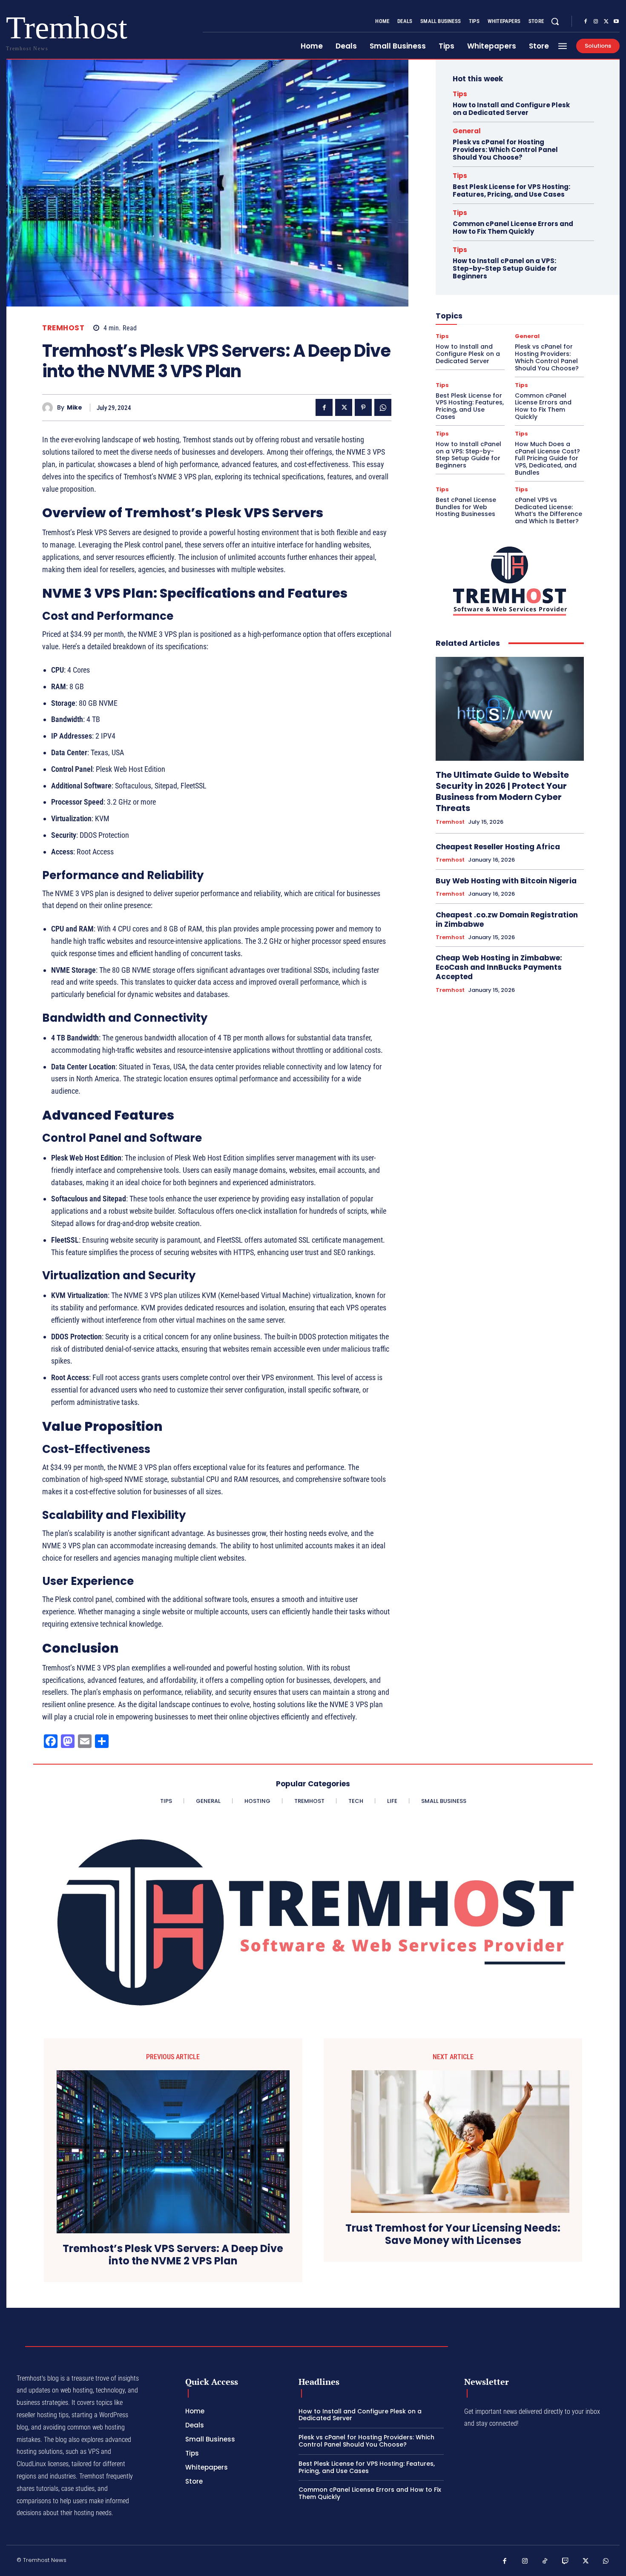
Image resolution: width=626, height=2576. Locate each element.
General (467, 131)
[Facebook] (586, 22)
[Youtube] (616, 22)
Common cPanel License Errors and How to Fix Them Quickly (513, 228)
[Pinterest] (363, 407)
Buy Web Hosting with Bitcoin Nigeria (506, 881)
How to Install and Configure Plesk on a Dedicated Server (511, 109)
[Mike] (50, 408)
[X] (606, 22)
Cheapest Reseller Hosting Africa (498, 847)
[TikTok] (545, 2562)
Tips (460, 94)
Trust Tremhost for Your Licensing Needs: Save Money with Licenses (453, 2235)
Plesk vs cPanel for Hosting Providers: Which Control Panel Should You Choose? (505, 150)
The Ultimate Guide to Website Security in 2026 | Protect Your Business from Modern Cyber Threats (502, 791)
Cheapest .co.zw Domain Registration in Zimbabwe (507, 920)
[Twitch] (566, 2562)
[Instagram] (596, 22)
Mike (75, 408)
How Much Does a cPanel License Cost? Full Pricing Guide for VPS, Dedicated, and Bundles (547, 458)
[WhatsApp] (383, 407)
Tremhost (63, 328)
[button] (555, 21)
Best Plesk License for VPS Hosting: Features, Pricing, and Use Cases (511, 191)
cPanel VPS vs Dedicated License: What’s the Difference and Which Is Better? (548, 510)
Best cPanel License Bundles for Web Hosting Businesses (466, 507)
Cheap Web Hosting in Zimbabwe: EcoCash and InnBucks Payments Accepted (499, 967)
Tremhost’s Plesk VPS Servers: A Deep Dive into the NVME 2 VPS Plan (173, 2255)
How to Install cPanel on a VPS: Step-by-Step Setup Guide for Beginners (505, 268)
